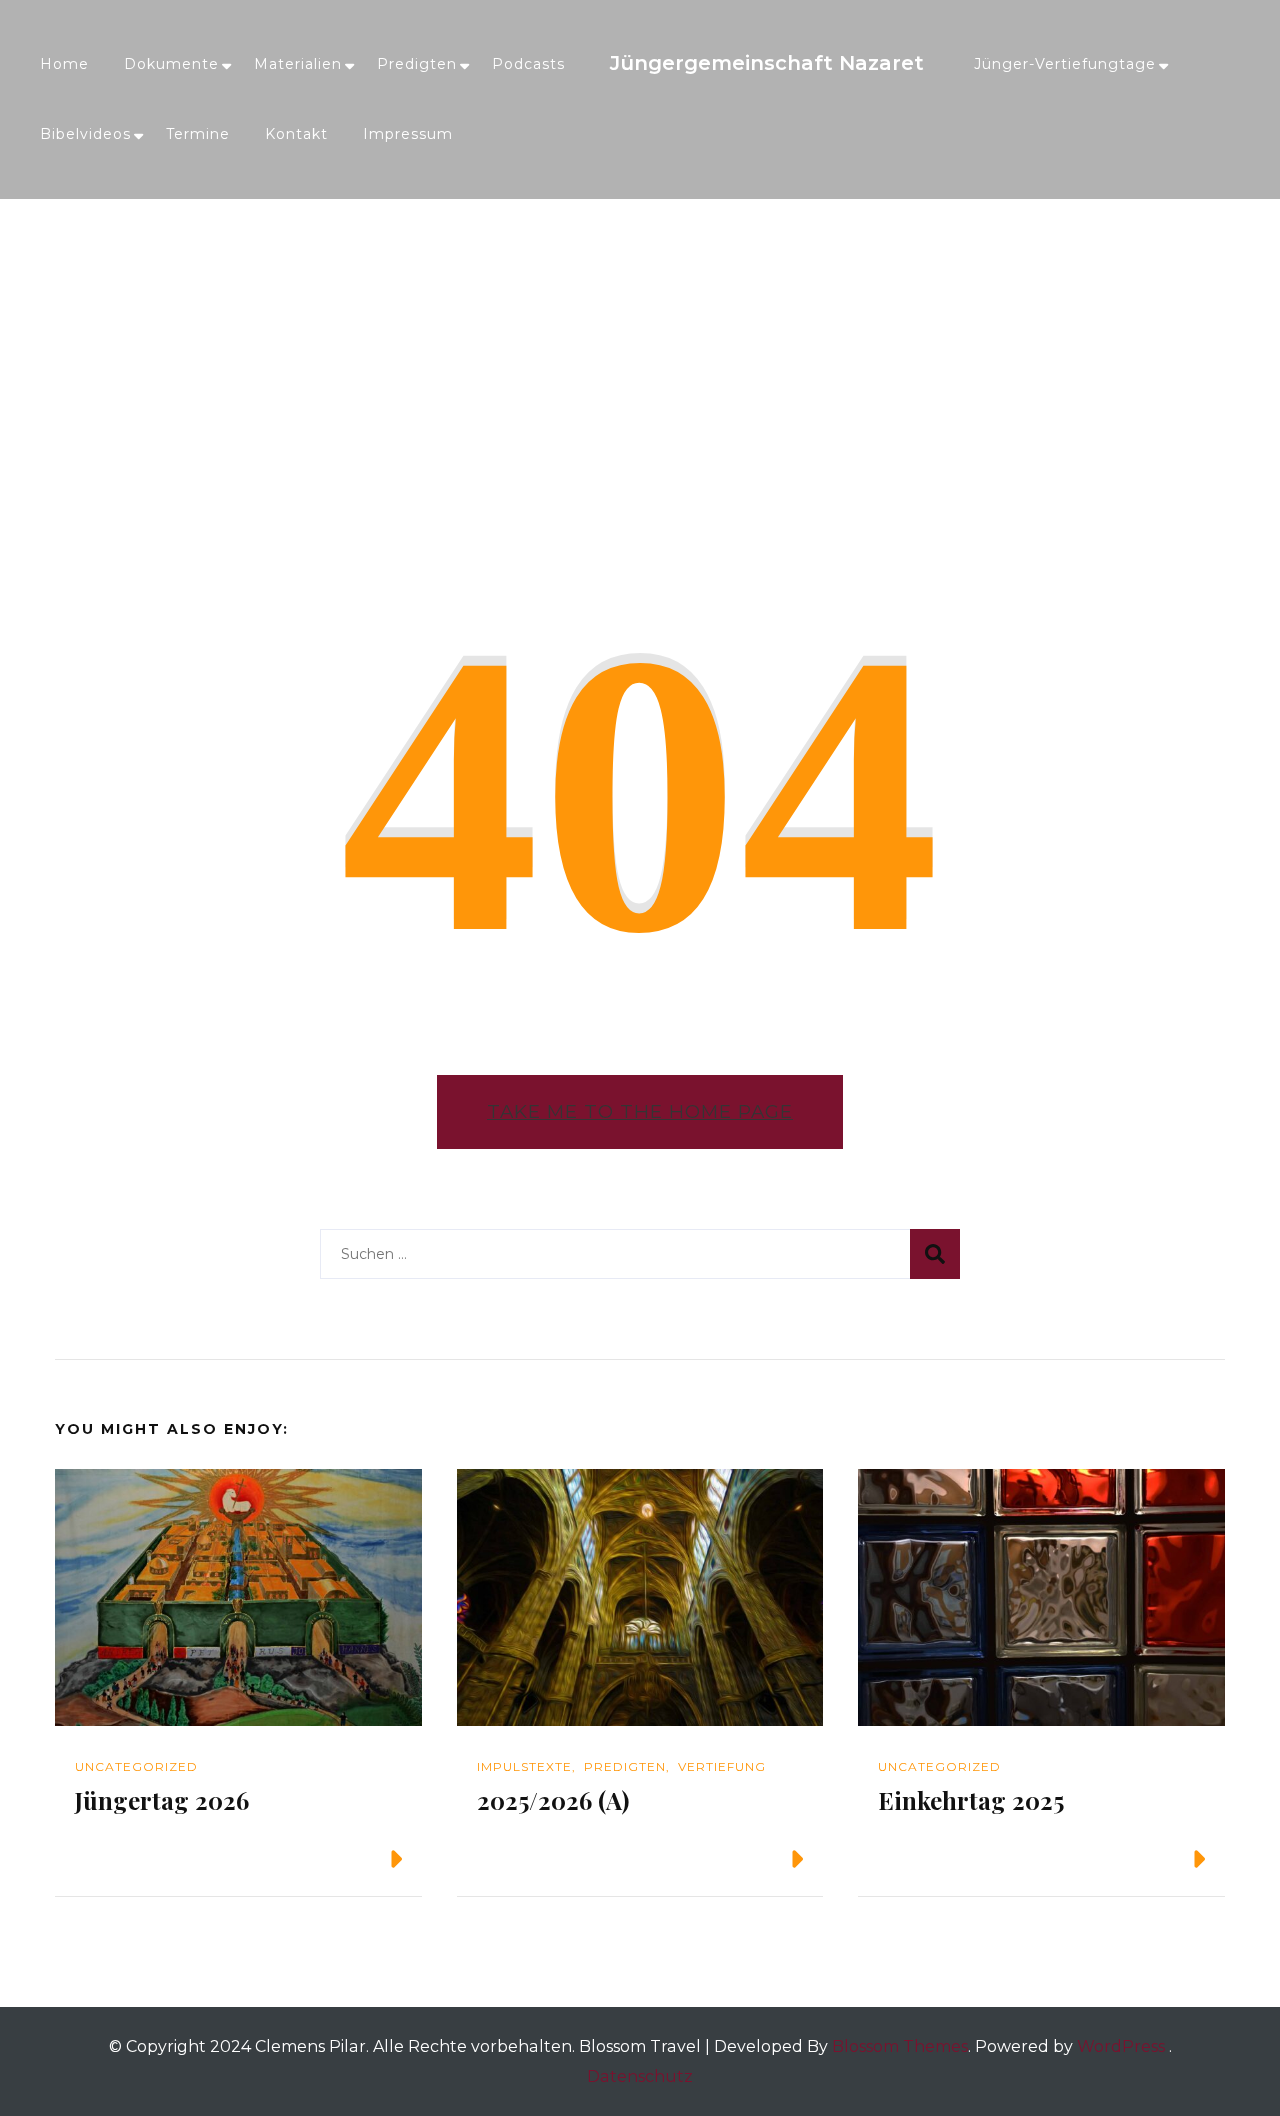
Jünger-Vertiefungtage (1065, 64)
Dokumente (171, 64)
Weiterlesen (317, 1859)
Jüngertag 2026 (162, 1800)
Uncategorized (136, 1766)
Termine (198, 134)
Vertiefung (722, 1766)
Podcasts (528, 64)
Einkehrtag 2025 (971, 1800)
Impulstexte (524, 1766)
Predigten (417, 64)
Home (64, 64)
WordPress (1121, 2046)
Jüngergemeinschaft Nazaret (767, 63)
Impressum (408, 134)
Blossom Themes (900, 2046)
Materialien (298, 64)
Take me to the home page (640, 1111)
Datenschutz (640, 2076)
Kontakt (296, 134)
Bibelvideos (85, 134)
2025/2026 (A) (553, 1800)
